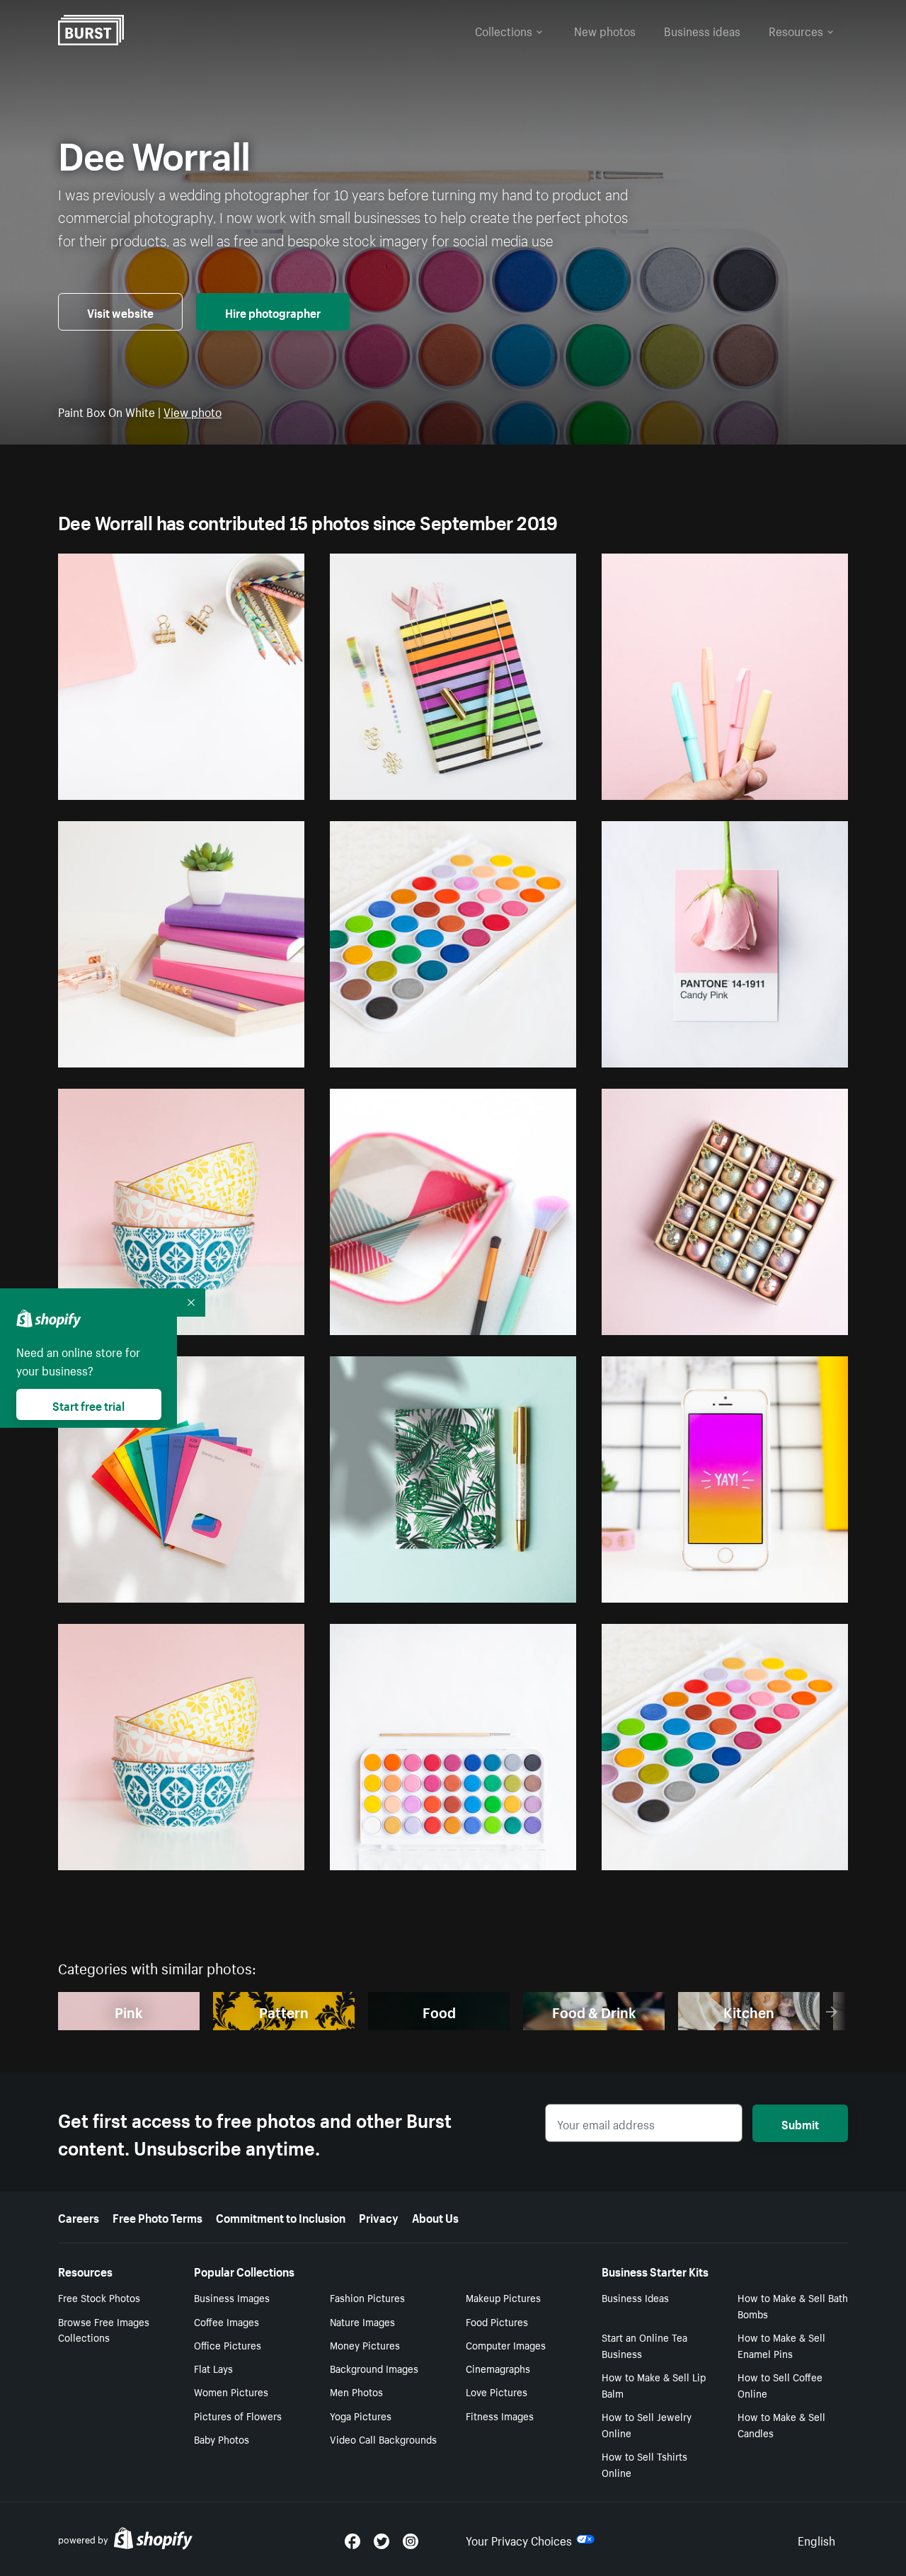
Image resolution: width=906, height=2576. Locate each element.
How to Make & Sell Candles (781, 2424)
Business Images (232, 2297)
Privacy (379, 2216)
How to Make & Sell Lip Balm (654, 2385)
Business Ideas (635, 2297)
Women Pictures (231, 2391)
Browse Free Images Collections (104, 2329)
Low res (254, 783)
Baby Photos (222, 2439)
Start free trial (88, 1404)
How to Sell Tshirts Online (644, 2464)
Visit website (120, 311)
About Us (435, 2216)
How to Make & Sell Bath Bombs (793, 2305)
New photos (605, 30)
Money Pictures (365, 2345)
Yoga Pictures (361, 2415)
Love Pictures (497, 2391)
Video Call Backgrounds (383, 2439)
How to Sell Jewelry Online (647, 2424)
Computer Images (506, 2345)
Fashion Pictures (367, 2297)
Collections (504, 30)
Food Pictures (497, 2321)
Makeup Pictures (503, 2297)
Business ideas (702, 30)
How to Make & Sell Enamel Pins (781, 2345)
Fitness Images (500, 2415)
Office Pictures (228, 2345)
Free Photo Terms (157, 2216)
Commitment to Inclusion (281, 2216)
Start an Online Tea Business (644, 2345)
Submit (800, 2123)
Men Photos (356, 2391)
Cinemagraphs (498, 2368)
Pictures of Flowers (238, 2415)
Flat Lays (213, 2368)
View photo (193, 411)
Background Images (374, 2368)
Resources (796, 30)
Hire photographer (273, 311)
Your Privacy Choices (519, 2539)
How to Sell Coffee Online (780, 2385)
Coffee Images (226, 2321)
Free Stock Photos (99, 2297)
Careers (79, 2216)
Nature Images (362, 2321)
